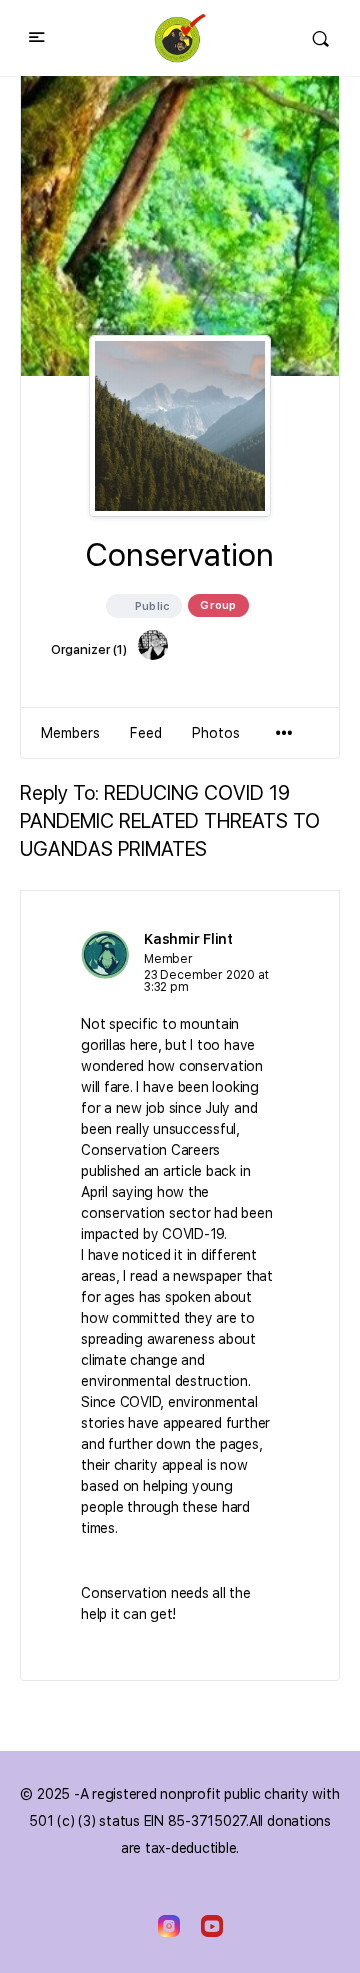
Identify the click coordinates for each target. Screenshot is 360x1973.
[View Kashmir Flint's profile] (105, 955)
